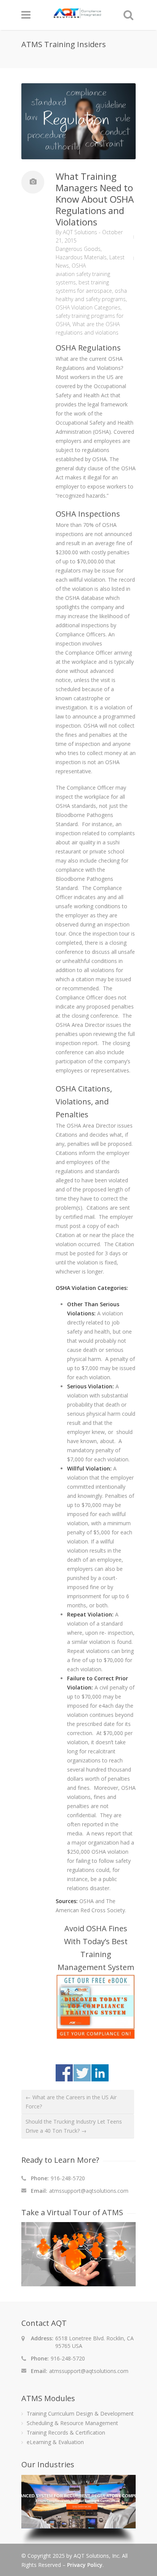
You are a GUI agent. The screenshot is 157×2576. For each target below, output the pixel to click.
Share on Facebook (64, 2073)
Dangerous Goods (78, 249)
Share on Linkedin (100, 2073)
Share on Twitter (82, 2073)
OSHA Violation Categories (88, 307)
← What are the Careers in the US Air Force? (71, 2102)
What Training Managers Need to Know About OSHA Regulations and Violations (95, 199)
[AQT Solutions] (77, 15)
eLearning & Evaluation (55, 2442)
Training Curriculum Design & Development (80, 2413)
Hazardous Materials (81, 257)
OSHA (79, 266)
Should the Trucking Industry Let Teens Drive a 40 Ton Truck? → (74, 2126)
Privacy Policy (85, 2565)
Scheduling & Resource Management (72, 2423)
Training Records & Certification (66, 2432)
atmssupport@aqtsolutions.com (89, 2191)
